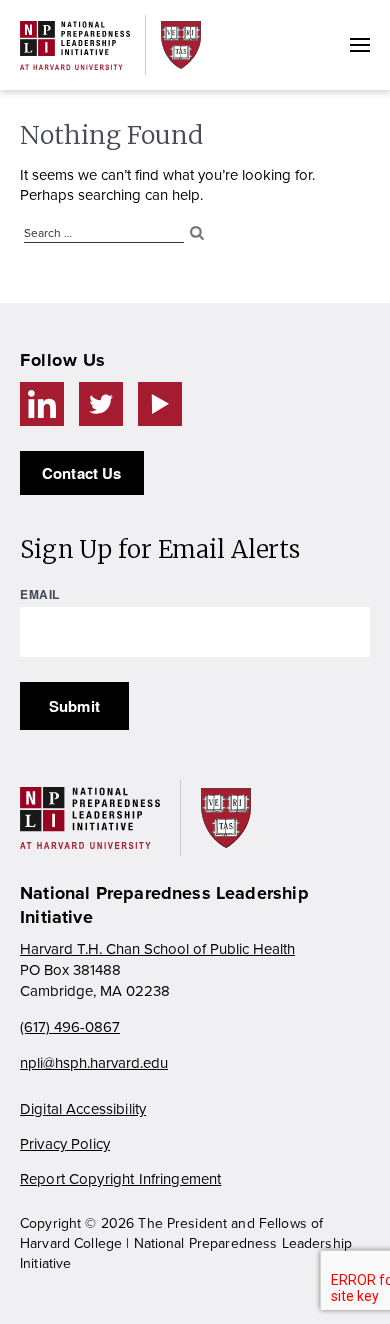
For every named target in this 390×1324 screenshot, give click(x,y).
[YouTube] (160, 404)
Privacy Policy (65, 1144)
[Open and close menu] (360, 45)
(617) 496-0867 (70, 1027)
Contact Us (82, 473)
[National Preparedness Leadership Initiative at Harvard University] (75, 45)
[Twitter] (101, 404)
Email (40, 594)
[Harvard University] (181, 44)
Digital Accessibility (83, 1109)
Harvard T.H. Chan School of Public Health (157, 949)
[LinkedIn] (42, 404)
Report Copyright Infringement (120, 1179)
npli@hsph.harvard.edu (94, 1063)
